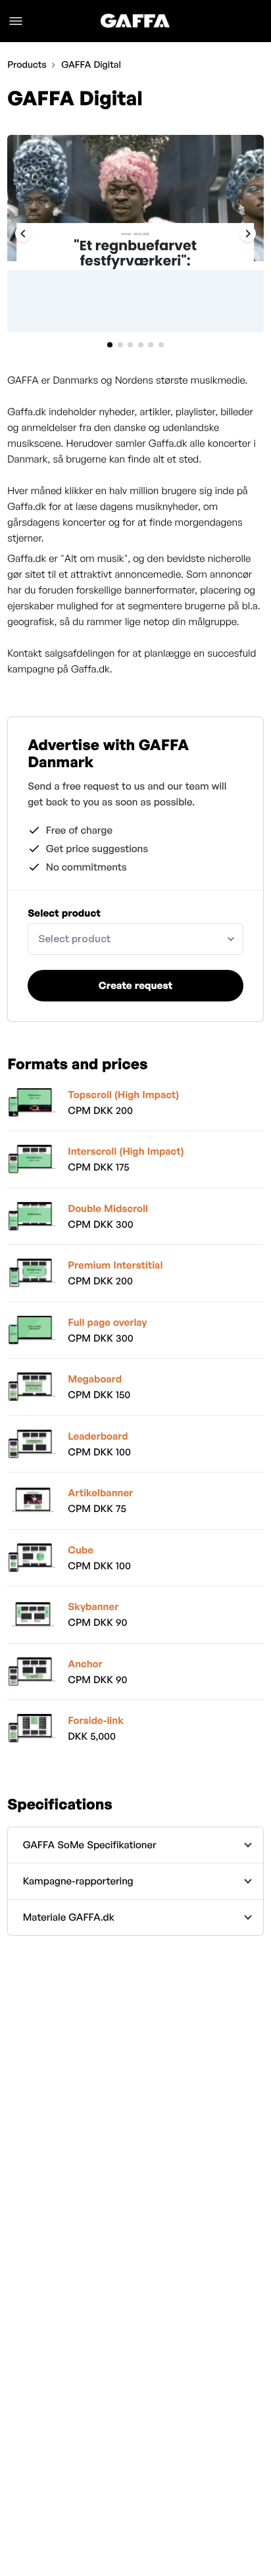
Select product (64, 913)
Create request (135, 985)
